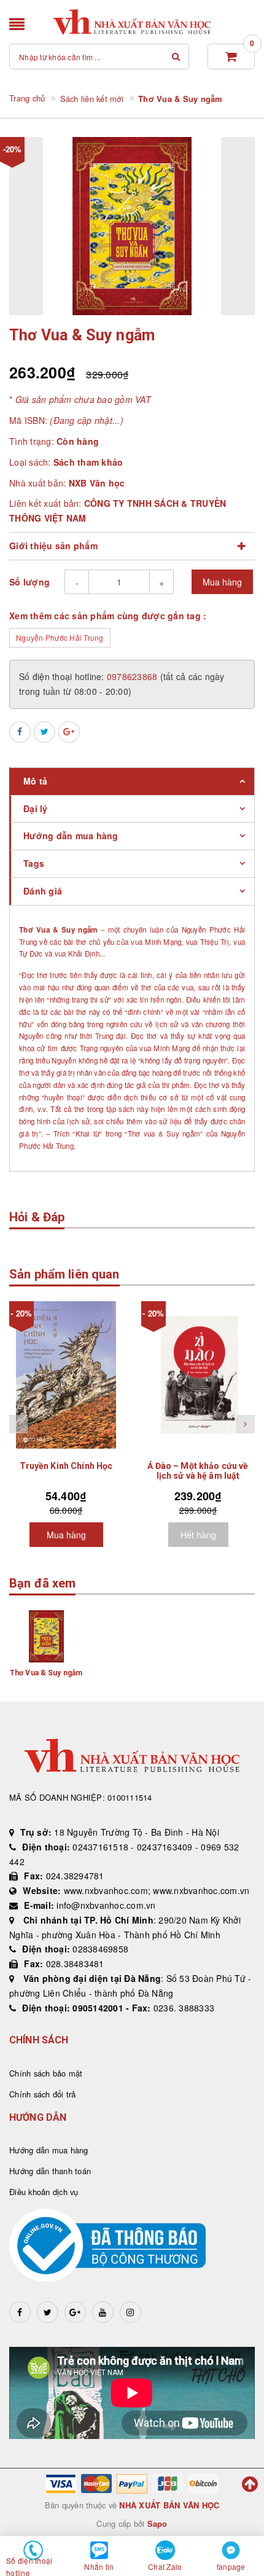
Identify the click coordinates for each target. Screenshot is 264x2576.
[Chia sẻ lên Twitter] (45, 732)
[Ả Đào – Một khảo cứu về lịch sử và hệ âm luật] (198, 1375)
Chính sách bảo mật (46, 2073)
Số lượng (29, 582)
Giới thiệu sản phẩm (53, 546)
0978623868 (134, 676)
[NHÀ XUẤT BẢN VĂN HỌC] (132, 22)
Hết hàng (198, 1535)
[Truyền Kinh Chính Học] (66, 1375)
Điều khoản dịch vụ (44, 2192)
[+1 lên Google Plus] (69, 732)
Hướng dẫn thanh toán (50, 2171)
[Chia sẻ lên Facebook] (20, 732)
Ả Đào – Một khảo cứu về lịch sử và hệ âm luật (198, 1471)
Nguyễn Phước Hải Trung (60, 637)
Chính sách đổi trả (43, 2094)
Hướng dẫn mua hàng (49, 2150)
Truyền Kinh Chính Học (66, 1466)
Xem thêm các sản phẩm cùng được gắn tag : (108, 616)
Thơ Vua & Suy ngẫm (46, 1673)
